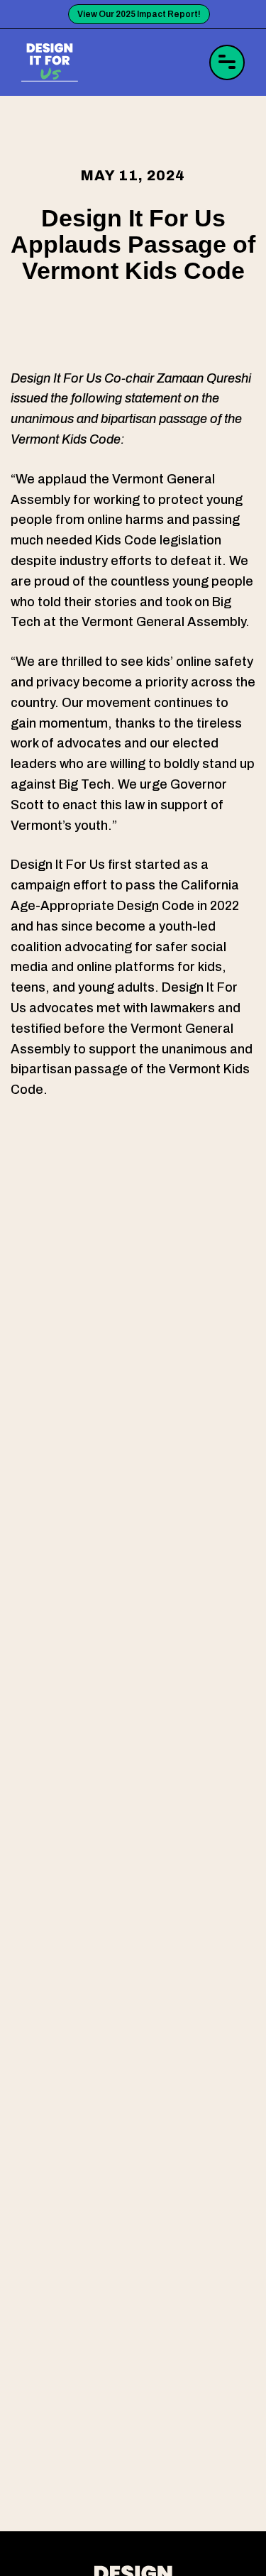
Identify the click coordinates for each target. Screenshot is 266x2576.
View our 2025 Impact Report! (139, 14)
